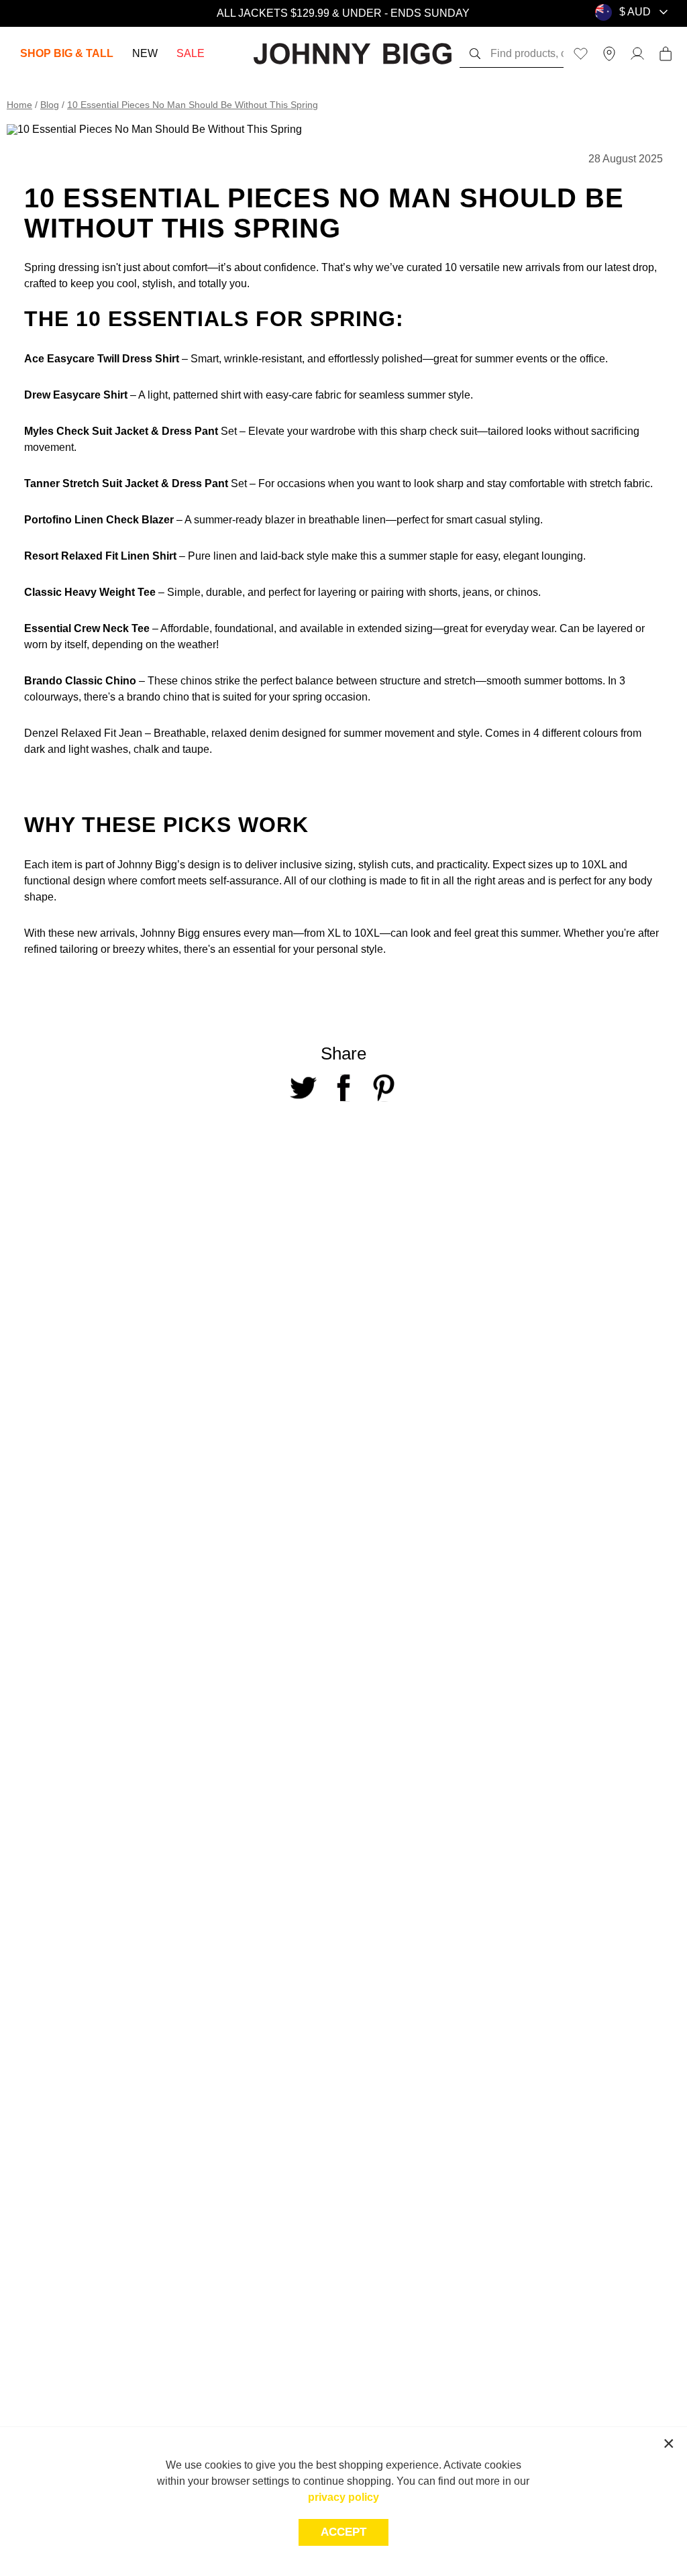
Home (19, 105)
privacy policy (343, 2497)
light (80, 749)
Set (227, 431)
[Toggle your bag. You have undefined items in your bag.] (666, 54)
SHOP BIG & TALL (67, 53)
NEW (145, 53)
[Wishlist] (581, 54)
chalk (146, 749)
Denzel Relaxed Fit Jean (83, 733)
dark (35, 749)
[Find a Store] (609, 54)
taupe (196, 749)
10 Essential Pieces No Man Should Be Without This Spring (193, 105)
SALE (191, 53)
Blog (50, 105)
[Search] (475, 54)
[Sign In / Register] (637, 54)
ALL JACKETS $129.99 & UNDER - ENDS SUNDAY (343, 13)
